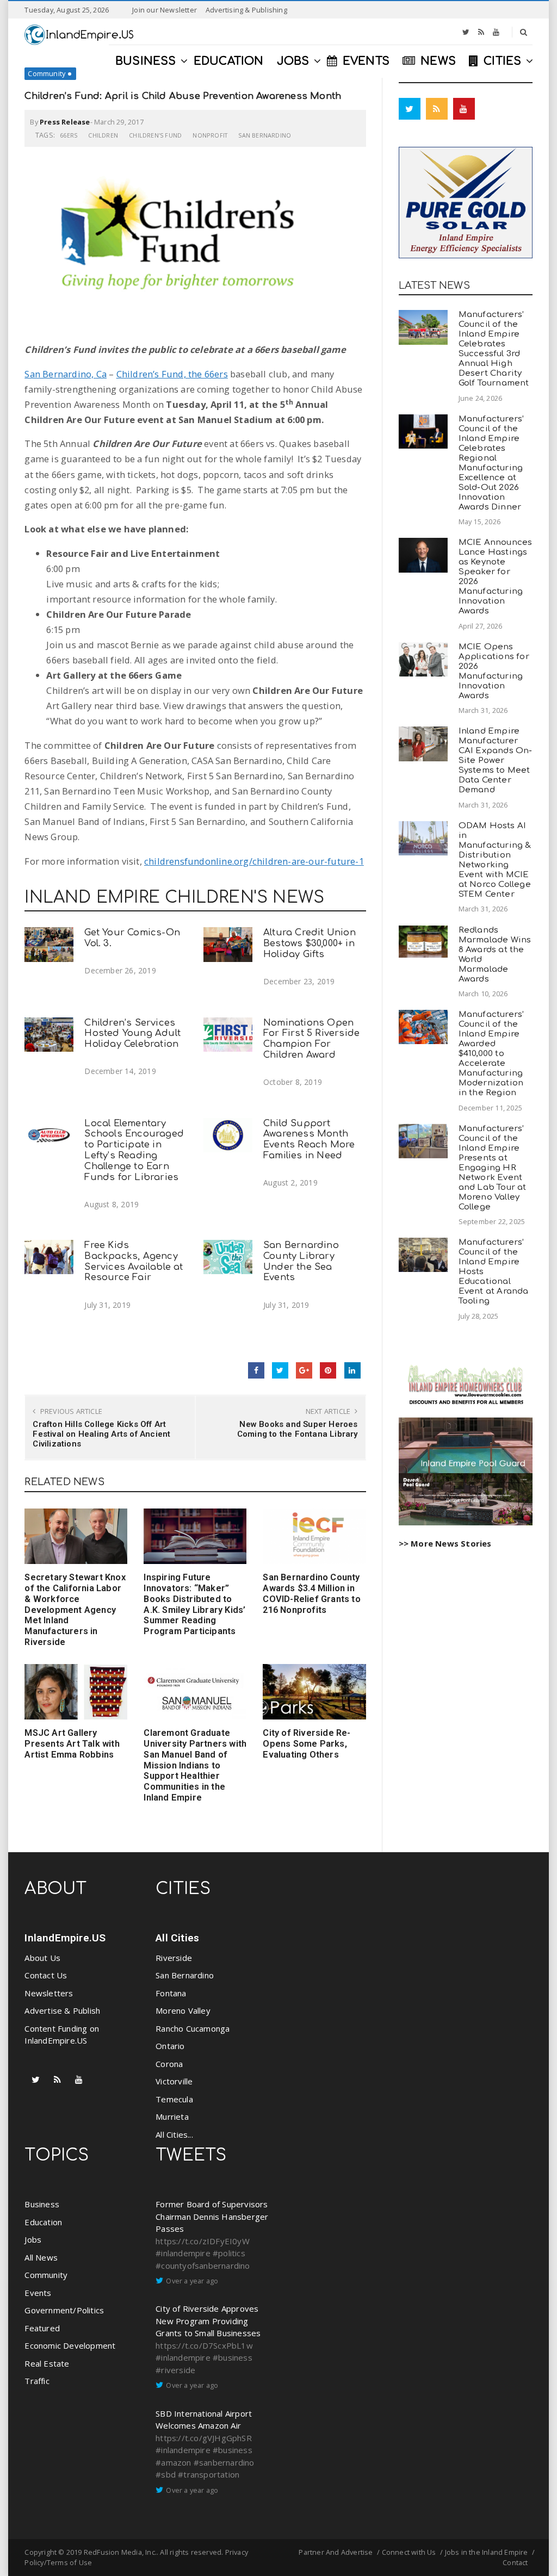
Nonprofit (210, 135)
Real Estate (47, 2363)
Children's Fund (155, 135)
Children (103, 135)
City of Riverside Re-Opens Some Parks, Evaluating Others (307, 1744)
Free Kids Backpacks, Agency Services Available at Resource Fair (134, 1261)
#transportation (209, 2474)
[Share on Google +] (304, 1370)
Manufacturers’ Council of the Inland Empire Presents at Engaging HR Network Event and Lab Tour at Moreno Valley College (493, 1168)
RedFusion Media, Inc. (120, 2552)
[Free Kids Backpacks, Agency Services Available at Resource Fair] (49, 1257)
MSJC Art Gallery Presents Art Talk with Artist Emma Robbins (72, 1744)
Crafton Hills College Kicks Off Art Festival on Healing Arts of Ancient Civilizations (101, 1434)
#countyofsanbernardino (203, 2265)
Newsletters (49, 1993)
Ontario (170, 2046)
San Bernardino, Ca (66, 374)
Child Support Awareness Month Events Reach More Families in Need (309, 1139)
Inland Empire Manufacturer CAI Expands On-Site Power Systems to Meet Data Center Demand (496, 761)
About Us (42, 1958)
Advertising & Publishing (246, 10)
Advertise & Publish (62, 2010)
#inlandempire (183, 2253)
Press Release (65, 122)
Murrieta (172, 2116)
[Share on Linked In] (352, 1370)
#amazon (173, 2462)
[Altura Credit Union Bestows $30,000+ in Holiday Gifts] (228, 944)
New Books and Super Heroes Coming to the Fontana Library (298, 1429)
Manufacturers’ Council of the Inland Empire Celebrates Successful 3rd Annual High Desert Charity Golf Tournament (494, 349)
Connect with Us (409, 2552)
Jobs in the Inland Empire (487, 2552)
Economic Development (70, 2345)
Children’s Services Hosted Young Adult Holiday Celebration (132, 1033)
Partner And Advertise (336, 2552)
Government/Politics (64, 2310)
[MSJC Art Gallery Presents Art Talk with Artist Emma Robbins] (76, 1692)
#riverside (175, 2370)
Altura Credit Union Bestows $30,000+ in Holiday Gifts (310, 943)
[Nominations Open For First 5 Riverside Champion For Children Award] (228, 1035)
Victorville (174, 2081)
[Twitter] (466, 32)
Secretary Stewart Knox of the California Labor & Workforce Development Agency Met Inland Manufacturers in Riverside (75, 1610)
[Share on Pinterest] (328, 1370)
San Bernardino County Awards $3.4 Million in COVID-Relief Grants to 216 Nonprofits (311, 1593)
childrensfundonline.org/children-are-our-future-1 (254, 861)
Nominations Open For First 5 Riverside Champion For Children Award (311, 1039)
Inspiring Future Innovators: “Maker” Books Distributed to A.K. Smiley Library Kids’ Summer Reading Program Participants (194, 1604)
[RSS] (481, 32)
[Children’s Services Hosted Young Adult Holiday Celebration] (49, 1035)
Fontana (171, 1993)
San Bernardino (265, 135)
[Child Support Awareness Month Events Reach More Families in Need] (228, 1135)
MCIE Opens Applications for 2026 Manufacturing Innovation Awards (494, 671)
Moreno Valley (183, 2010)
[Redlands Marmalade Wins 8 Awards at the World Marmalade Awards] (423, 942)
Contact (515, 2562)
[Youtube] (496, 32)
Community (47, 73)
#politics (229, 2253)
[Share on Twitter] (280, 1370)
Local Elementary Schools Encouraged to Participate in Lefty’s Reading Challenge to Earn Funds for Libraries (134, 1150)
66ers (69, 135)
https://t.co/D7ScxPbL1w (204, 2345)
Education (43, 2222)
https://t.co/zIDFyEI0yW (203, 2241)
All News (41, 2257)
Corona (169, 2064)
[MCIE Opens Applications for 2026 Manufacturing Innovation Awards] (423, 659)
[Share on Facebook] (256, 1370)
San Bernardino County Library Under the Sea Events (301, 1261)
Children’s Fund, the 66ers (172, 374)
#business (233, 2357)
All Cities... (174, 2134)
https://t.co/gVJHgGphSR (204, 2438)
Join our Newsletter (165, 10)
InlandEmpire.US (65, 1938)
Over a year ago (192, 2281)
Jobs (33, 2239)
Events (38, 2293)
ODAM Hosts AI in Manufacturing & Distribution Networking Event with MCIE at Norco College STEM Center (495, 860)
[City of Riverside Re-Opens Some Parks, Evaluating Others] (314, 1692)
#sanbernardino (224, 2462)
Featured (42, 2328)
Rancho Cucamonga (193, 2028)
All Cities (177, 1938)
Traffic (37, 2381)
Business (42, 2204)
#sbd (166, 2474)
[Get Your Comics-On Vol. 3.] (49, 944)
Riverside (174, 1958)
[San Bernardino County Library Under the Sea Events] (228, 1257)
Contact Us (46, 1975)
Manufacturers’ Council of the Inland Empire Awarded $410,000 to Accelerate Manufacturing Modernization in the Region (491, 1054)
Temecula (174, 2099)
